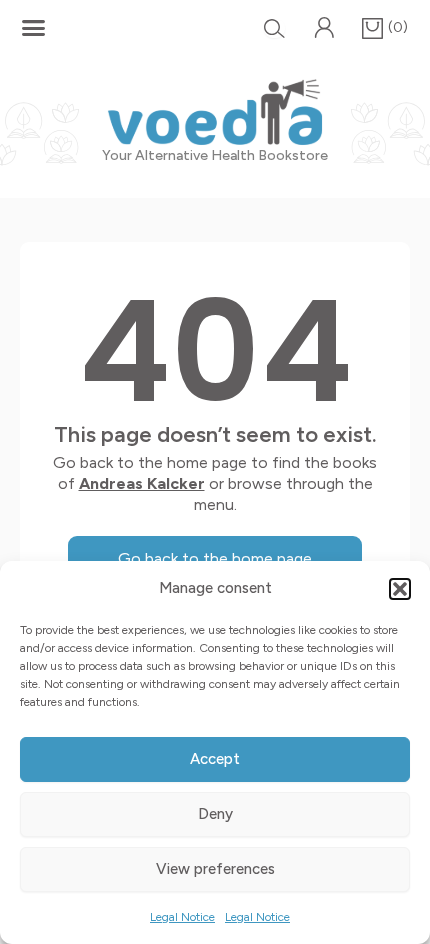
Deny (215, 814)
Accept (215, 759)
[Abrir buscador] (274, 28)
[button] (400, 589)
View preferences (215, 869)
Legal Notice (182, 917)
